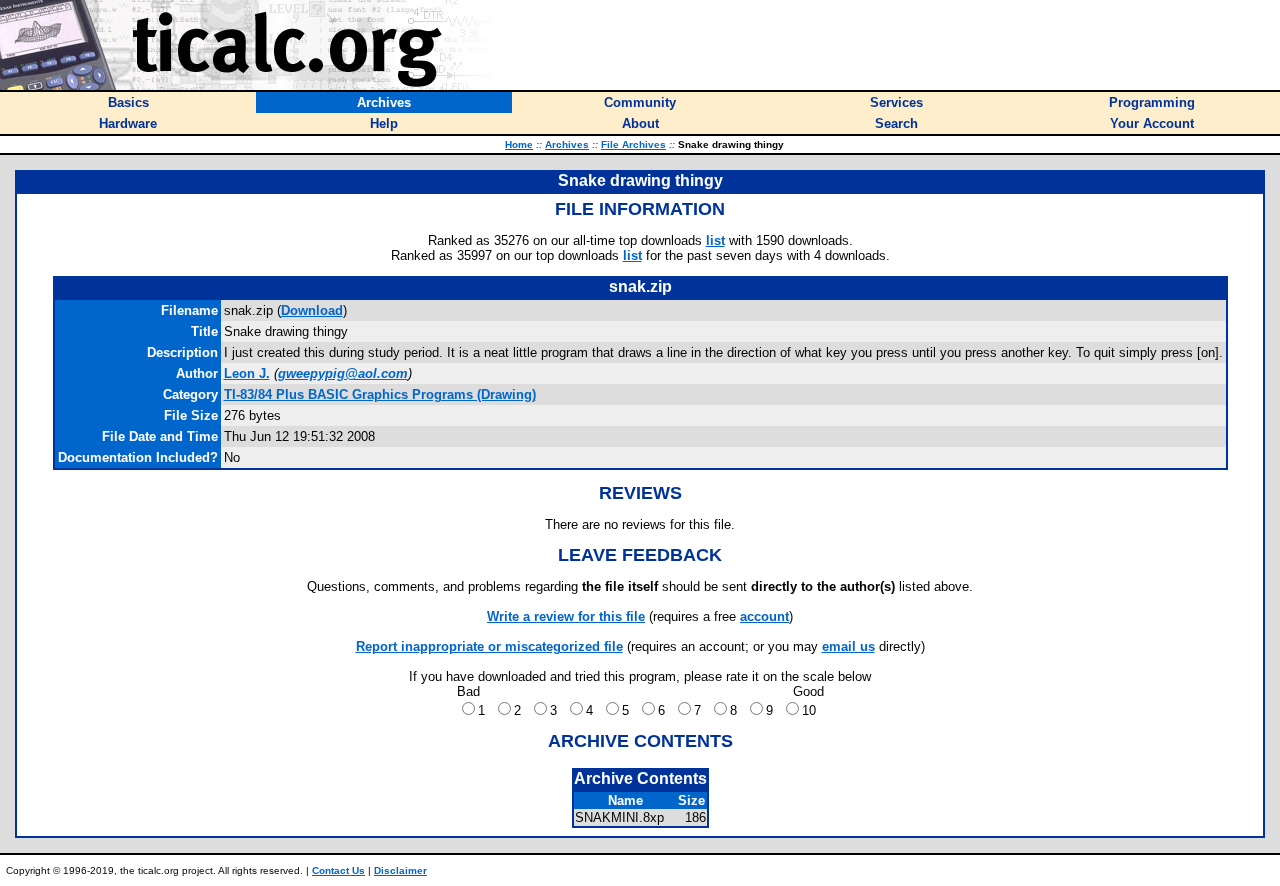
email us (848, 646)
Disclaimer (400, 870)
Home (519, 144)
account (764, 616)
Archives (567, 144)
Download (312, 310)
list (715, 240)
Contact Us (338, 870)
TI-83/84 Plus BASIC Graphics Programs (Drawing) (380, 394)
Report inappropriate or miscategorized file (489, 646)
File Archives (633, 144)
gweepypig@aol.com (343, 373)
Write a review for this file (566, 616)
